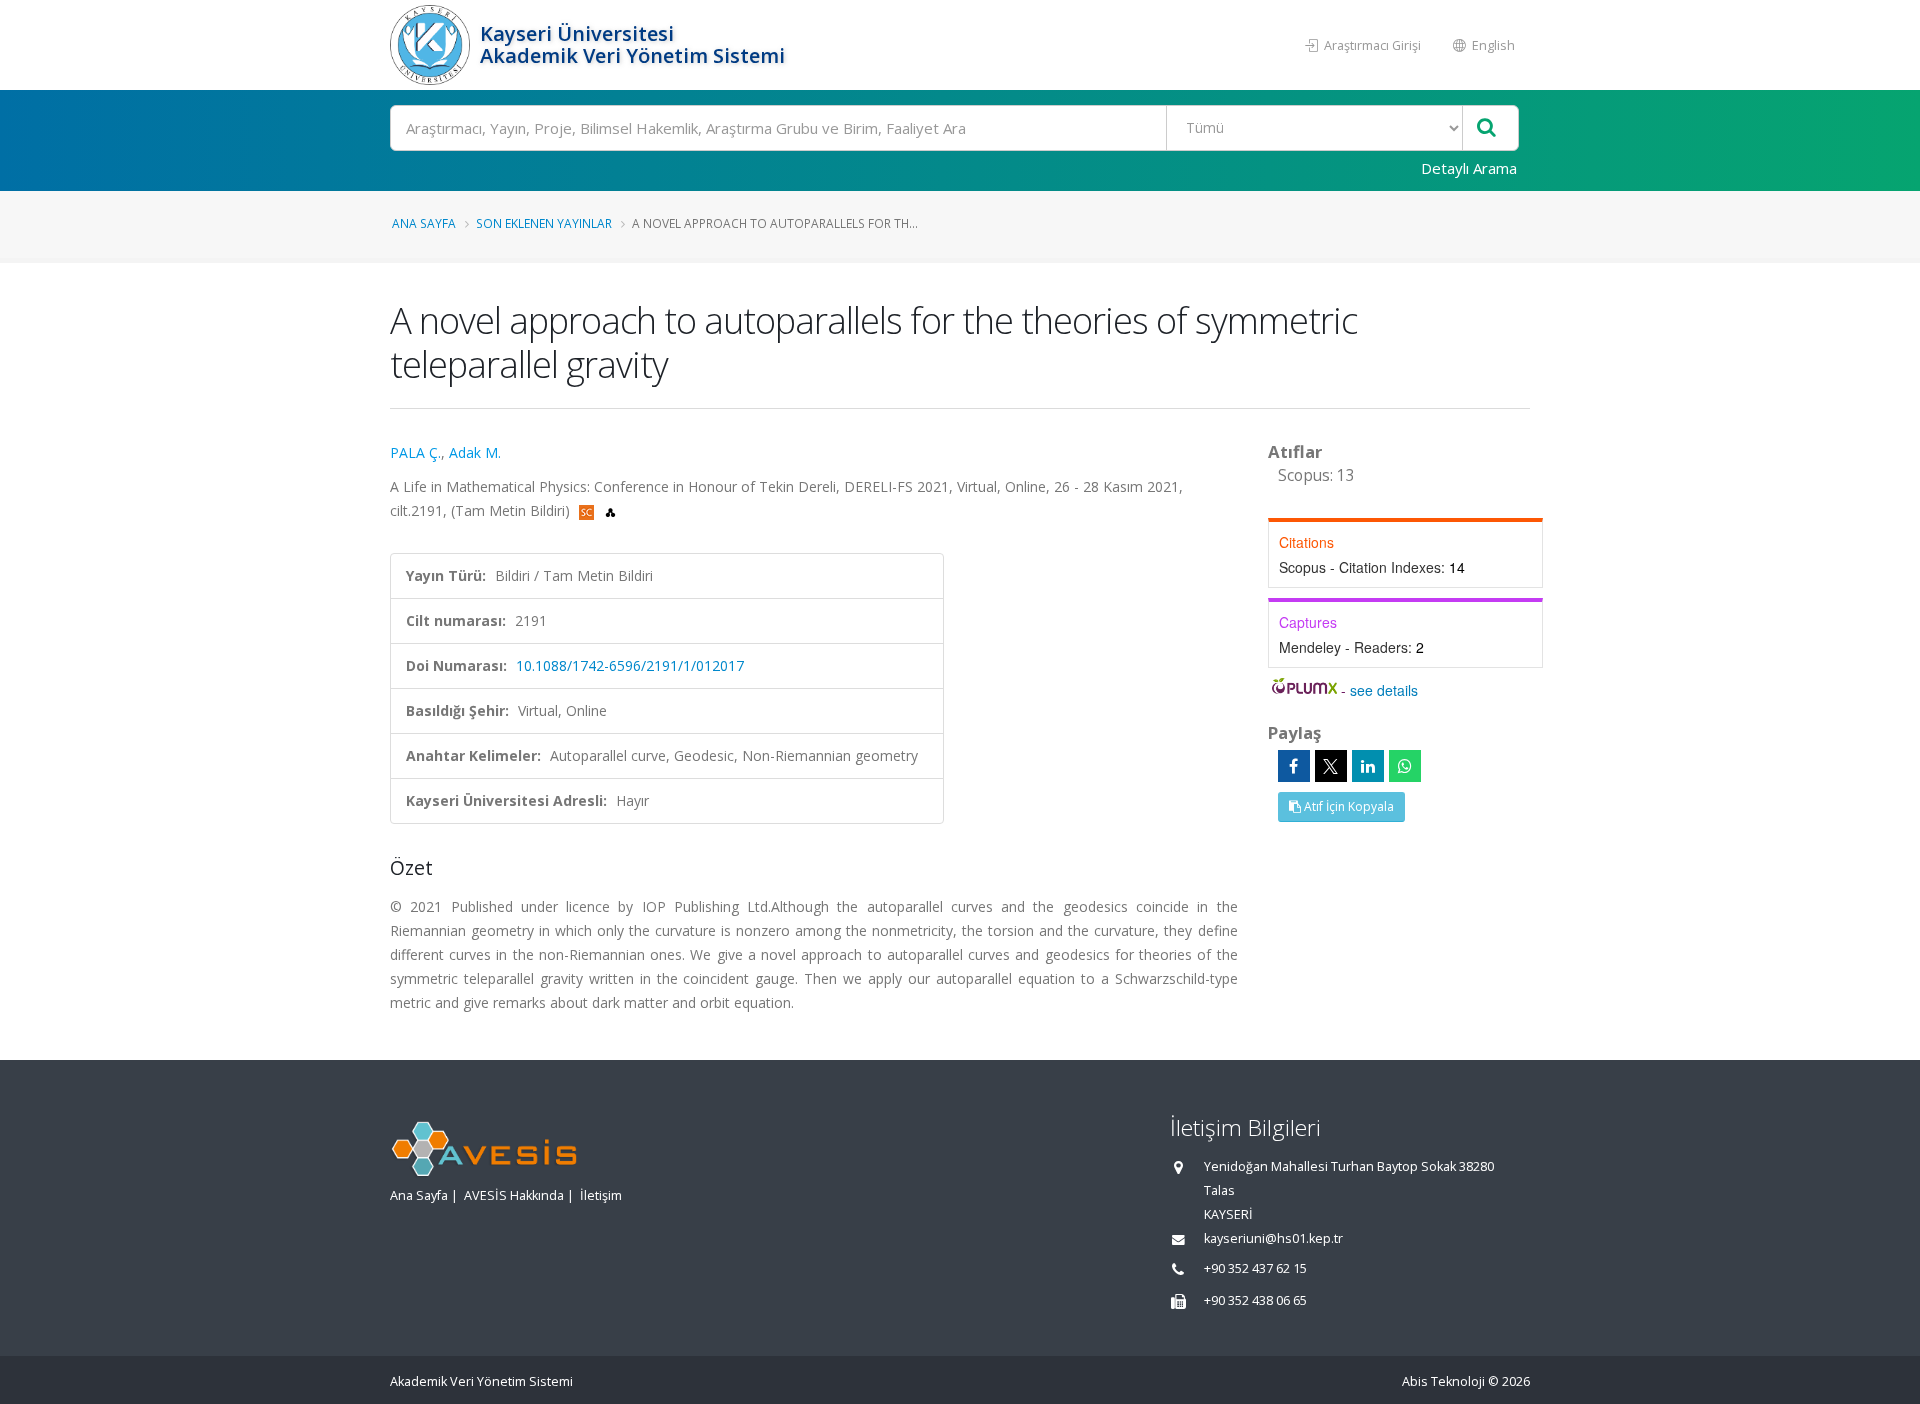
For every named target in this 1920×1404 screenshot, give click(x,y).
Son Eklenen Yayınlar (544, 223)
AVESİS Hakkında (514, 1195)
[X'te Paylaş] (1331, 766)
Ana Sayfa (424, 223)
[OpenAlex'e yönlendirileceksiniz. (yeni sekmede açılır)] (610, 510)
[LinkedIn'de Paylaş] (1368, 766)
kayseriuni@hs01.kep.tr (1273, 1238)
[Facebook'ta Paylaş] (1294, 766)
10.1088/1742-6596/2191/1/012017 (630, 665)
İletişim (601, 1195)
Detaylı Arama (1469, 168)
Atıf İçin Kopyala (1347, 806)
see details (1384, 690)
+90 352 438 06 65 (1255, 1300)
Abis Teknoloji (1443, 1381)
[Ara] (1486, 128)
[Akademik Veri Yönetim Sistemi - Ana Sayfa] (432, 45)
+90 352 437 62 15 (1255, 1268)
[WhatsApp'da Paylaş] (1405, 766)
